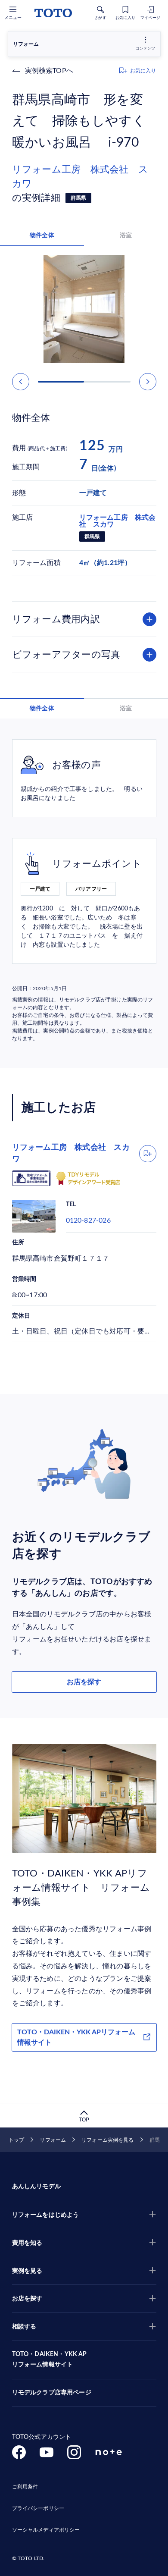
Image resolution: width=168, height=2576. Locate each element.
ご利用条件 (25, 2487)
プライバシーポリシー (38, 2508)
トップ (16, 2140)
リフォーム (53, 2140)
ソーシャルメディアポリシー (46, 2530)
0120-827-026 (88, 1221)
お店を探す (84, 1682)
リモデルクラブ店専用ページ (52, 2393)
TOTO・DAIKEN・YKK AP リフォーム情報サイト (50, 2360)
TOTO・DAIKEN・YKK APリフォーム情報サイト (76, 2037)
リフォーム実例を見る (107, 2140)
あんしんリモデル (36, 2187)
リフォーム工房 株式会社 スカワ (80, 177)
